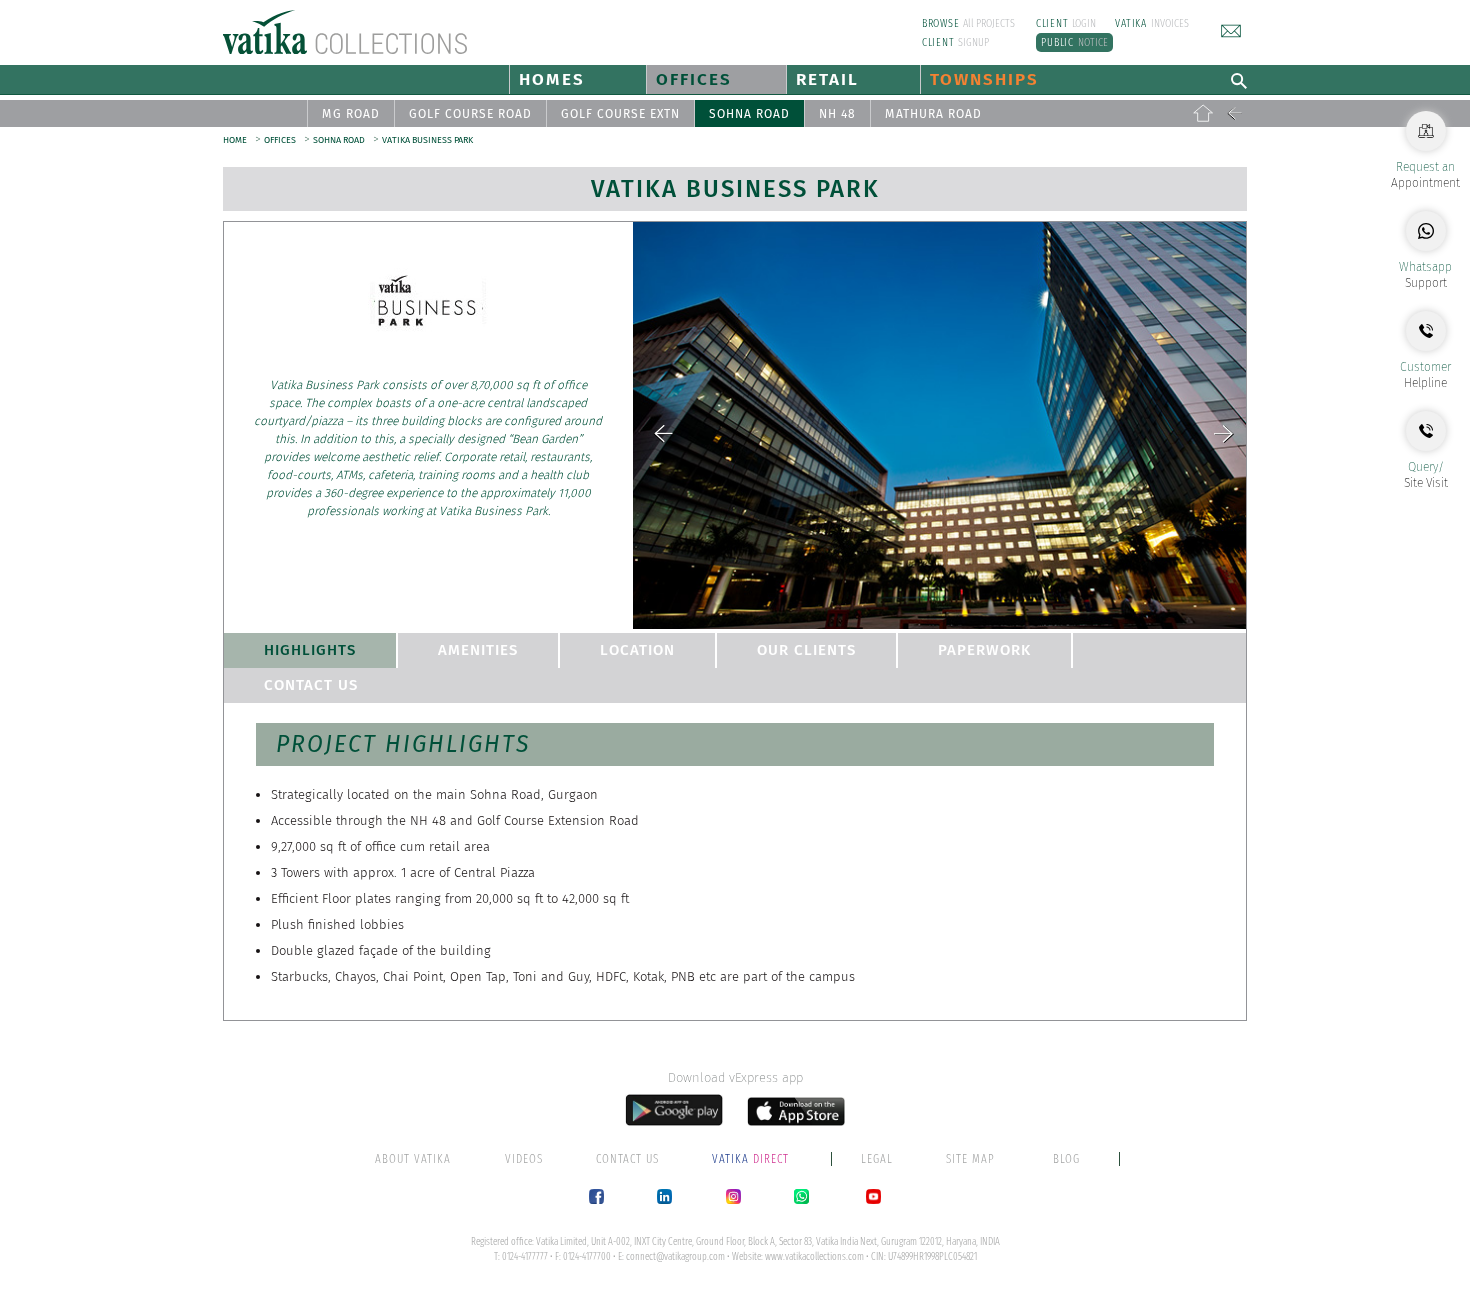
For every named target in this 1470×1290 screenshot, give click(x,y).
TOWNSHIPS (984, 79)
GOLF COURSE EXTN (620, 114)
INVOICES (1152, 23)
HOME (235, 140)
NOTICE (1074, 42)
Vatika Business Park (735, 189)
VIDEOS (524, 1159)
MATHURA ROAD (933, 114)
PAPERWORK (984, 650)
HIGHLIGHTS (310, 650)
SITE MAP (970, 1159)
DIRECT (752, 1159)
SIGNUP (956, 42)
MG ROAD (351, 114)
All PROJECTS (969, 23)
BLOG (1066, 1159)
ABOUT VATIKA (413, 1159)
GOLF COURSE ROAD (470, 114)
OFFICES (694, 79)
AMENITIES (478, 650)
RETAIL (827, 79)
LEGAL (877, 1159)
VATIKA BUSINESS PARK (427, 140)
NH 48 (837, 114)
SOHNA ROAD (749, 114)
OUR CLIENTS (806, 650)
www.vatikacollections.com (814, 1257)
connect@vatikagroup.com (675, 1257)
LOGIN (1066, 23)
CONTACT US (311, 685)
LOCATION (637, 650)
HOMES (552, 79)
